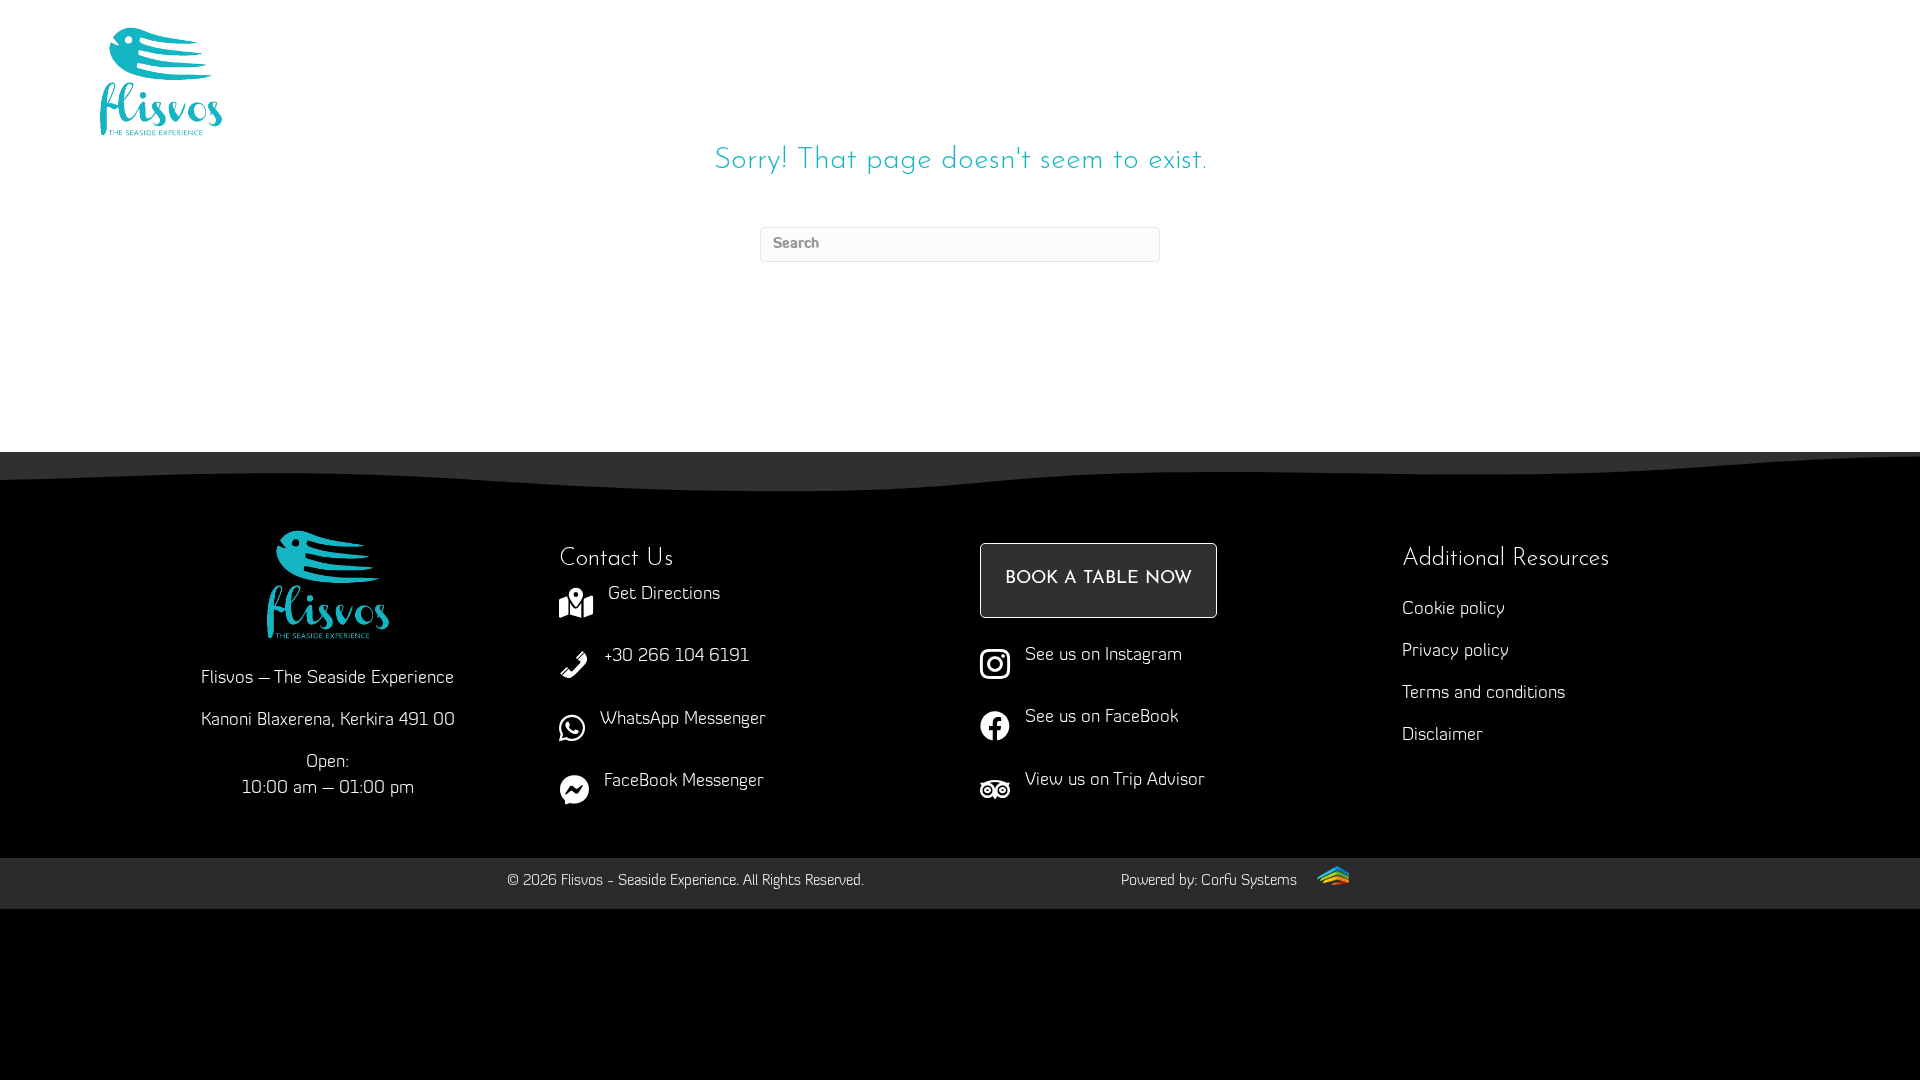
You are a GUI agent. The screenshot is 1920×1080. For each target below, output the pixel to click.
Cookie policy (1453, 610)
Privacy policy (1455, 652)
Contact (1402, 76)
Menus (879, 76)
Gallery (1155, 76)
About (573, 76)
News (1276, 76)
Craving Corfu (725, 76)
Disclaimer (1442, 736)
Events (1030, 76)
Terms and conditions (1483, 694)
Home (454, 76)
